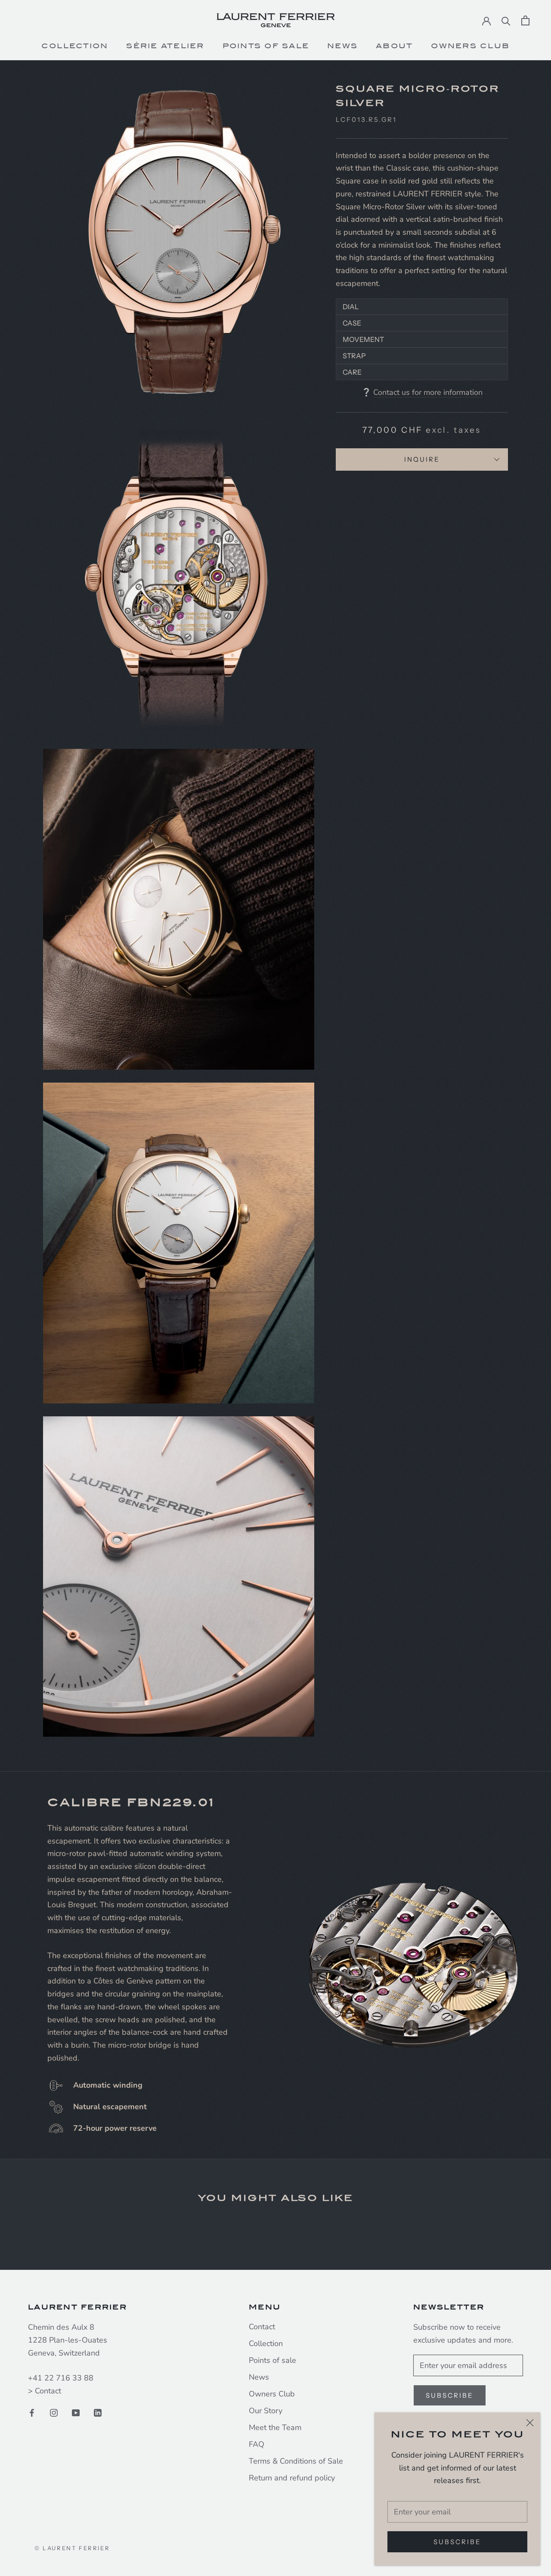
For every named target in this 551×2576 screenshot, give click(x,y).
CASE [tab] (352, 323)
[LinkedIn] (98, 2413)
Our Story (266, 2411)
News (342, 46)
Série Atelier (165, 46)
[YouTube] (76, 2413)
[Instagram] (54, 2413)
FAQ (257, 2444)
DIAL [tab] (351, 307)
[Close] (530, 2423)
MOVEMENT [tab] (363, 339)
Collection (75, 46)
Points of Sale (266, 46)
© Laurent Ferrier (72, 2548)
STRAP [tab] (354, 356)
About (394, 46)
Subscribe (457, 2542)
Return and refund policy (292, 2478)
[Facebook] (32, 2413)
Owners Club (470, 46)
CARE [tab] (352, 372)
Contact (48, 2391)
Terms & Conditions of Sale (296, 2461)
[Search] (506, 20)
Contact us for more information (428, 392)
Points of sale (272, 2360)
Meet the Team (275, 2427)
